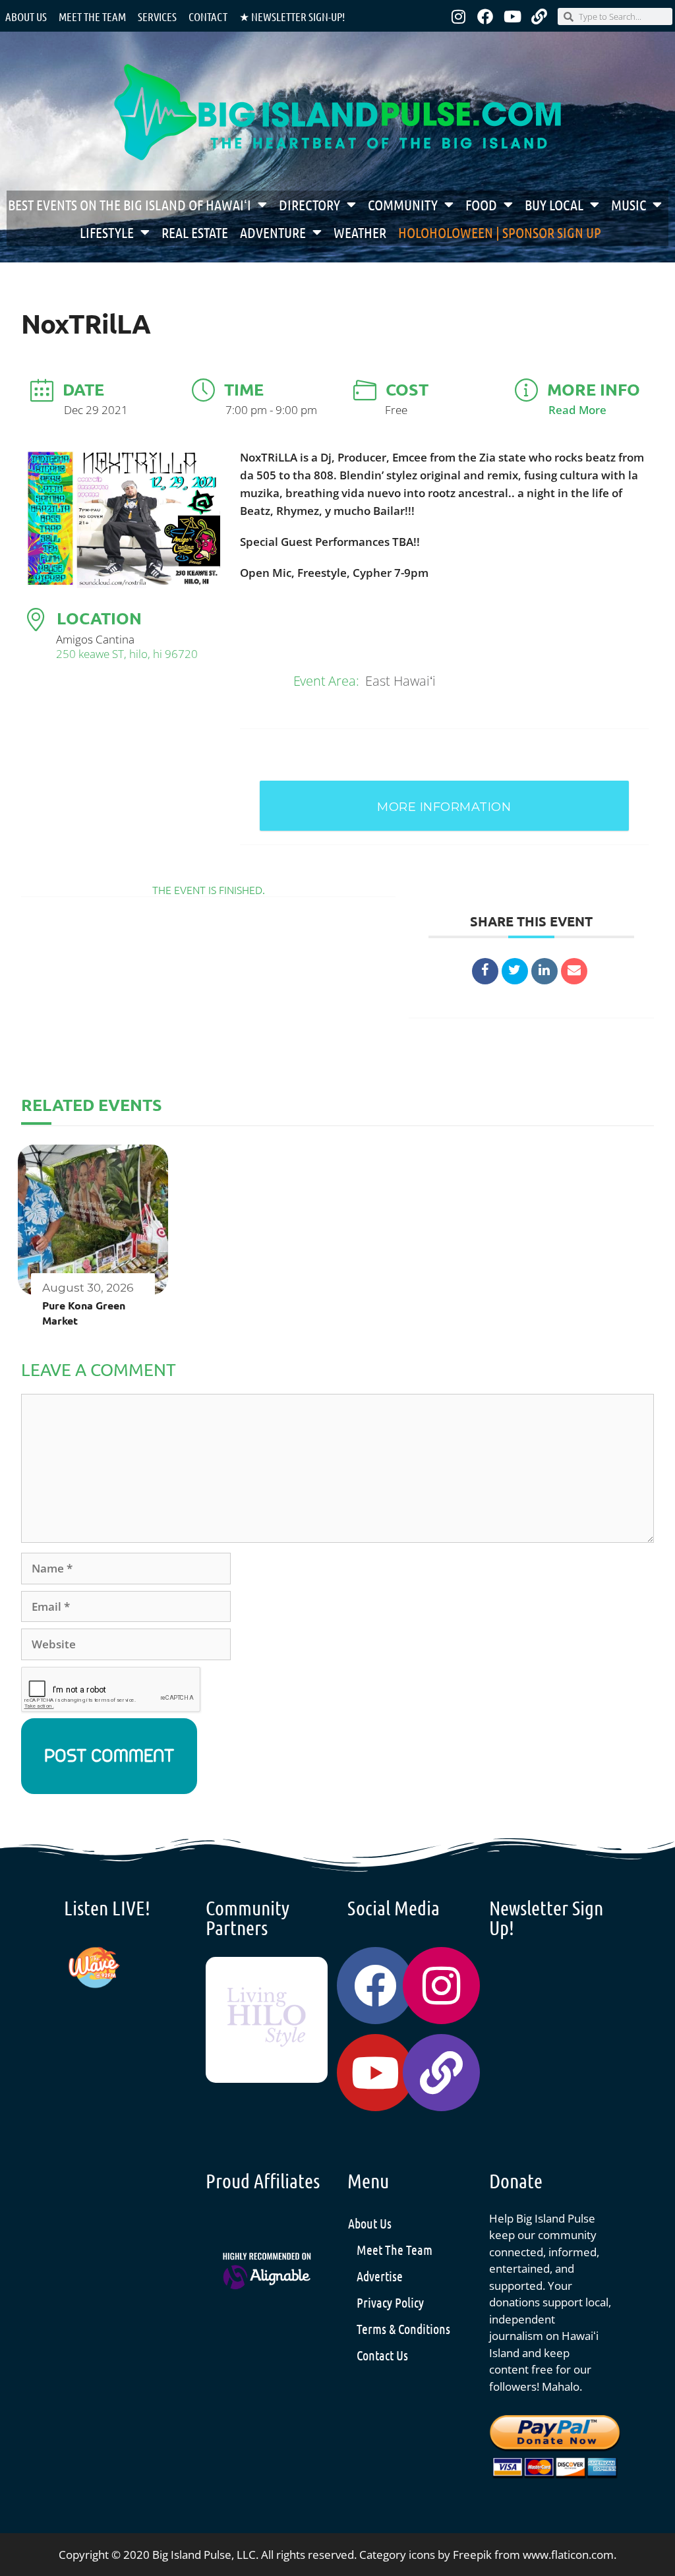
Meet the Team (92, 16)
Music (629, 204)
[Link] (539, 16)
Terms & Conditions (403, 2329)
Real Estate (195, 232)
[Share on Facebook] (485, 971)
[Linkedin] (544, 971)
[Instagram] (458, 16)
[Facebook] (485, 16)
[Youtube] (512, 16)
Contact (208, 16)
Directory (309, 204)
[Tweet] (515, 971)
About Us (26, 16)
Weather (360, 232)
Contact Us (382, 2355)
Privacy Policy (390, 2302)
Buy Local (554, 204)
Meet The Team (395, 2250)
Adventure (273, 232)
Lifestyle (107, 232)
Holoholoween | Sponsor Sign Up (500, 232)
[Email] (574, 971)
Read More (577, 410)
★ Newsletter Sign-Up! (292, 16)
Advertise (380, 2276)
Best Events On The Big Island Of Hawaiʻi (130, 204)
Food (481, 204)
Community (403, 204)
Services (157, 16)
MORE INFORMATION (444, 807)
